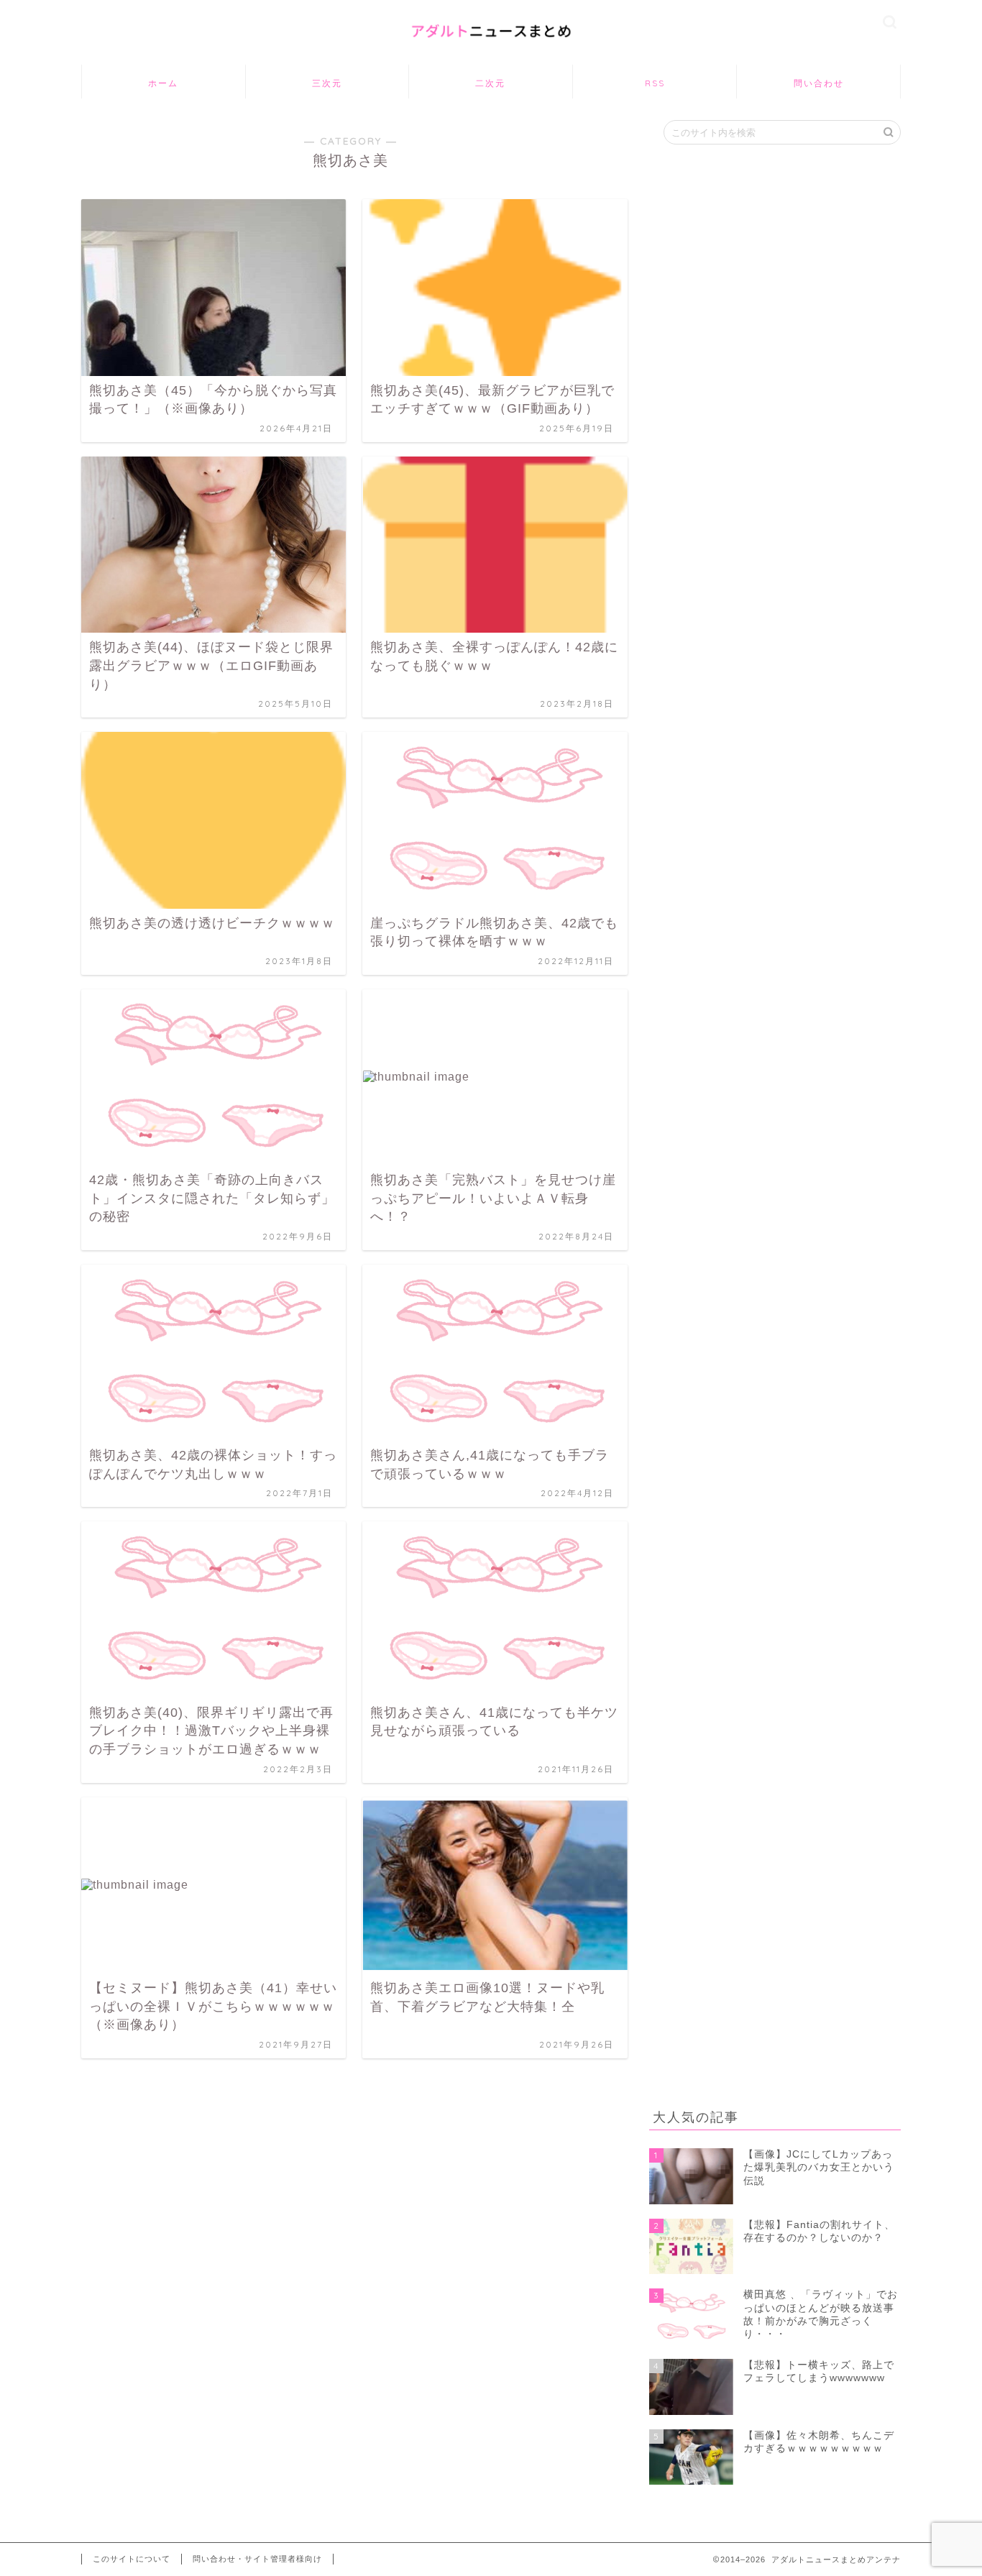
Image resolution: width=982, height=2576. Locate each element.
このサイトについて (132, 2559)
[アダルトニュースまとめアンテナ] (491, 47)
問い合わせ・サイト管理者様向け (257, 2559)
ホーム (163, 83)
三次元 (327, 83)
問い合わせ (819, 83)
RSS (655, 83)
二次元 (490, 83)
